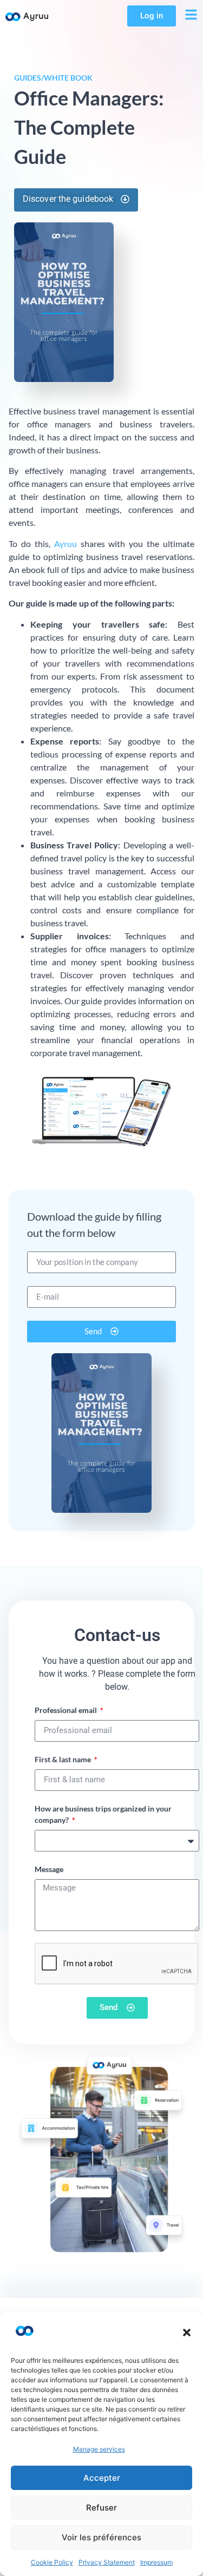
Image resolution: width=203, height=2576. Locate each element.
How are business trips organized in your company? (103, 1814)
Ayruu (66, 543)
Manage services (99, 2449)
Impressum (156, 2562)
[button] (187, 2333)
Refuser (101, 2508)
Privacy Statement (107, 2562)
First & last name (64, 1759)
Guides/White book (53, 78)
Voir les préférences (101, 2537)
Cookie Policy (52, 2562)
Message (49, 1869)
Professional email (67, 1710)
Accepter (102, 2478)
